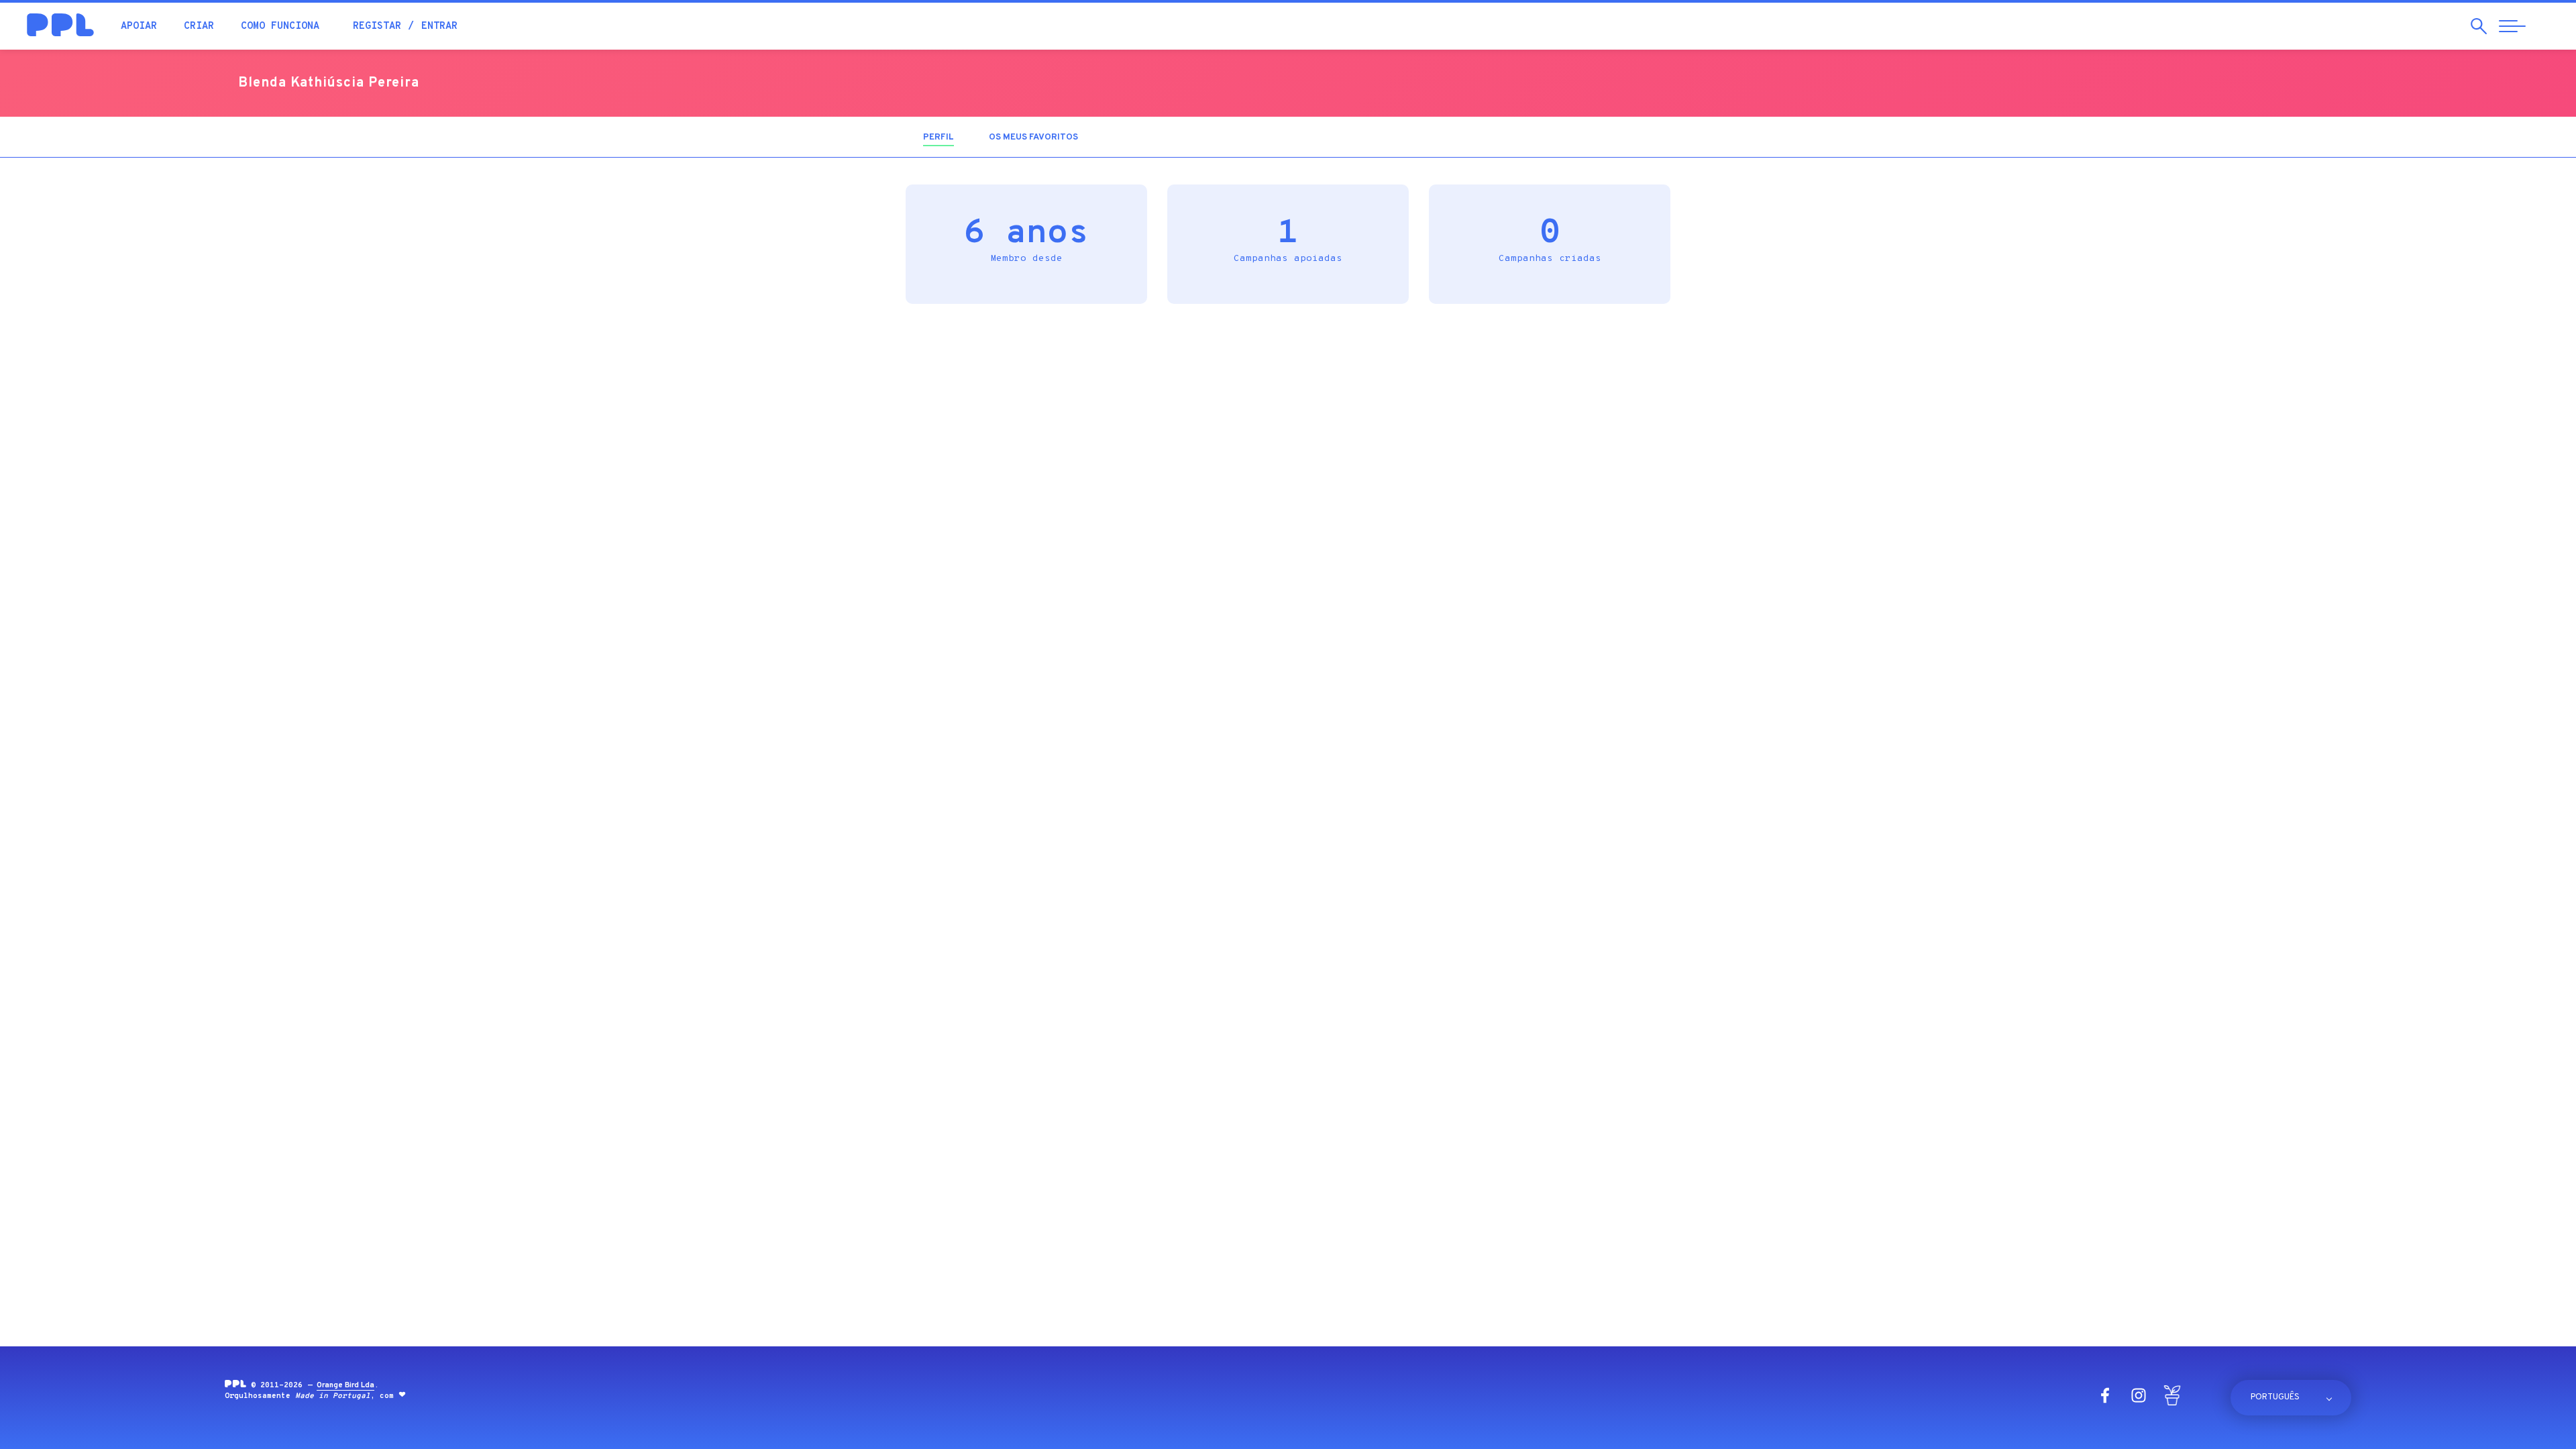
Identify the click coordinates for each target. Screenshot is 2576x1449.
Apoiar (139, 26)
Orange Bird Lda (345, 1385)
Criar (199, 26)
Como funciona (280, 26)
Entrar (439, 26)
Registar (377, 26)
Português (2275, 1397)
